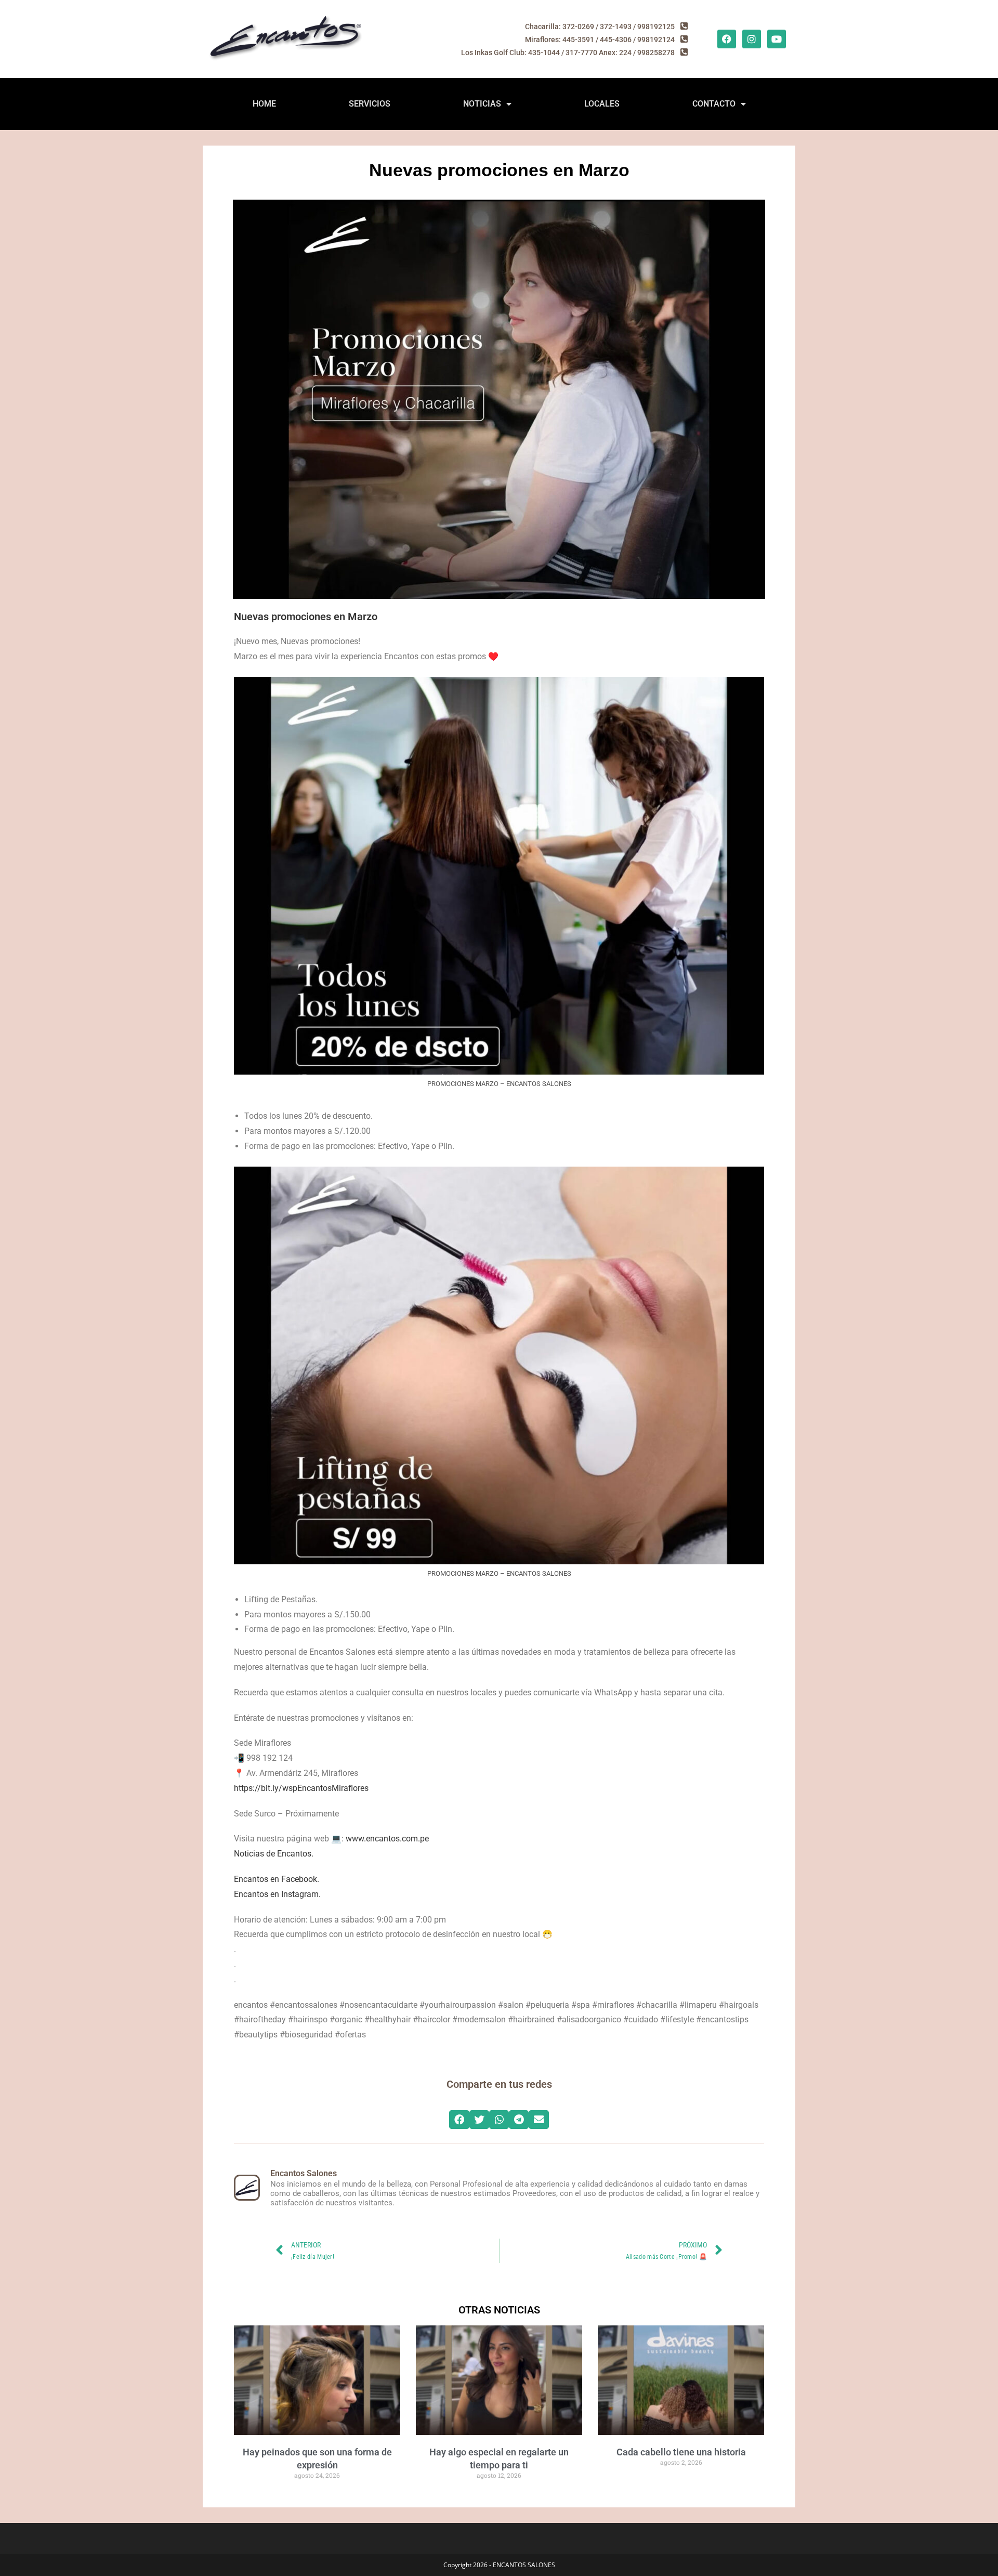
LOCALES (602, 104)
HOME (264, 104)
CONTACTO (714, 104)
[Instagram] (752, 39)
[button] (459, 2120)
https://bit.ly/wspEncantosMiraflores (301, 1788)
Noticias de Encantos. (274, 1854)
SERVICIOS (370, 104)
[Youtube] (777, 39)
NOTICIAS (482, 104)
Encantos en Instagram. (277, 1894)
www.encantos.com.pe (387, 1839)
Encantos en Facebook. (277, 1879)
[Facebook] (727, 39)
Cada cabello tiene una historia (681, 2452)
